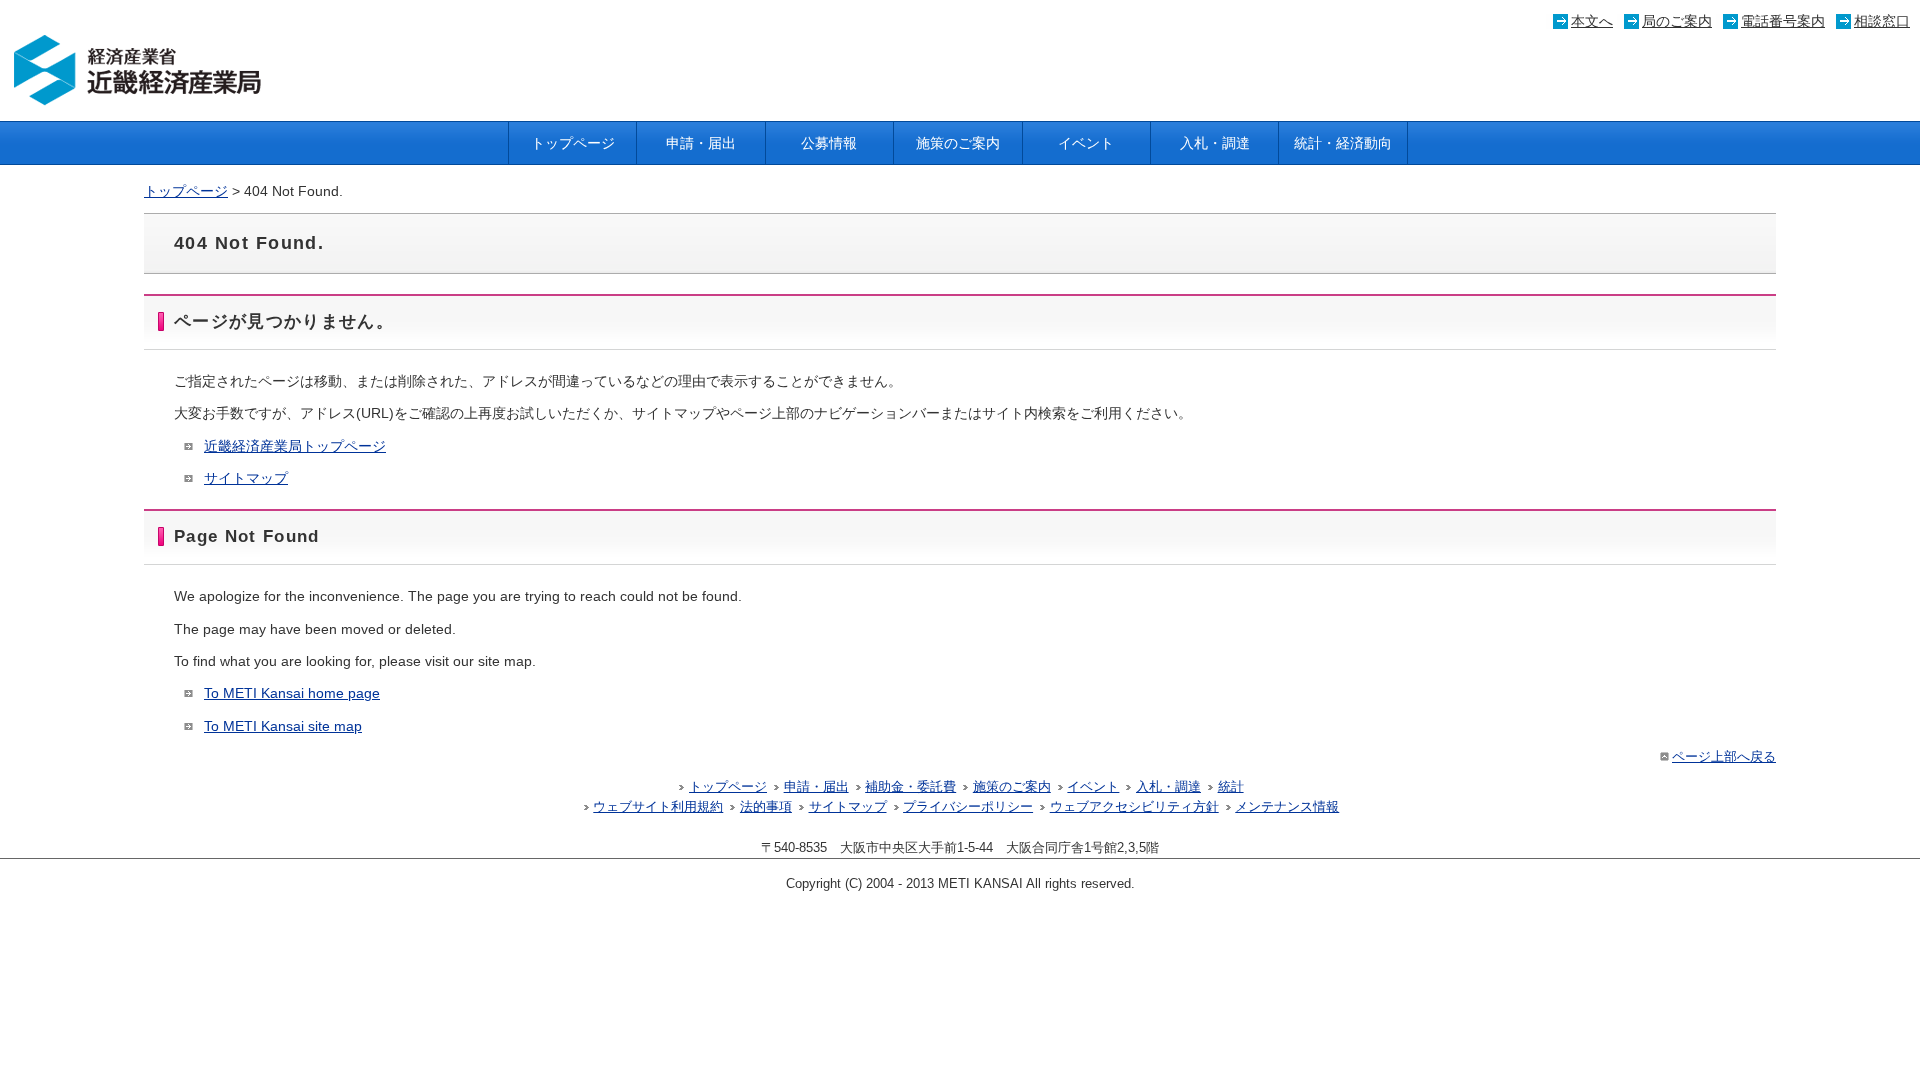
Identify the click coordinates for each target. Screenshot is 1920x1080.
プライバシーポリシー (968, 807)
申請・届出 (701, 143)
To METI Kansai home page (292, 693)
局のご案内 (1677, 21)
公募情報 (829, 143)
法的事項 (766, 807)
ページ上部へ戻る (1724, 757)
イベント (1086, 143)
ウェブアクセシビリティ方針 (1134, 807)
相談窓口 (1882, 21)
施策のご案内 (958, 143)
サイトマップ (246, 478)
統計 (1231, 787)
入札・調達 (1215, 143)
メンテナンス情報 (1287, 807)
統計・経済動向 (1343, 143)
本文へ (1592, 21)
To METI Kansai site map (283, 726)
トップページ (573, 143)
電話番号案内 (1783, 21)
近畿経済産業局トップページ (295, 446)
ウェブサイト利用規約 (658, 807)
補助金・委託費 (910, 787)
